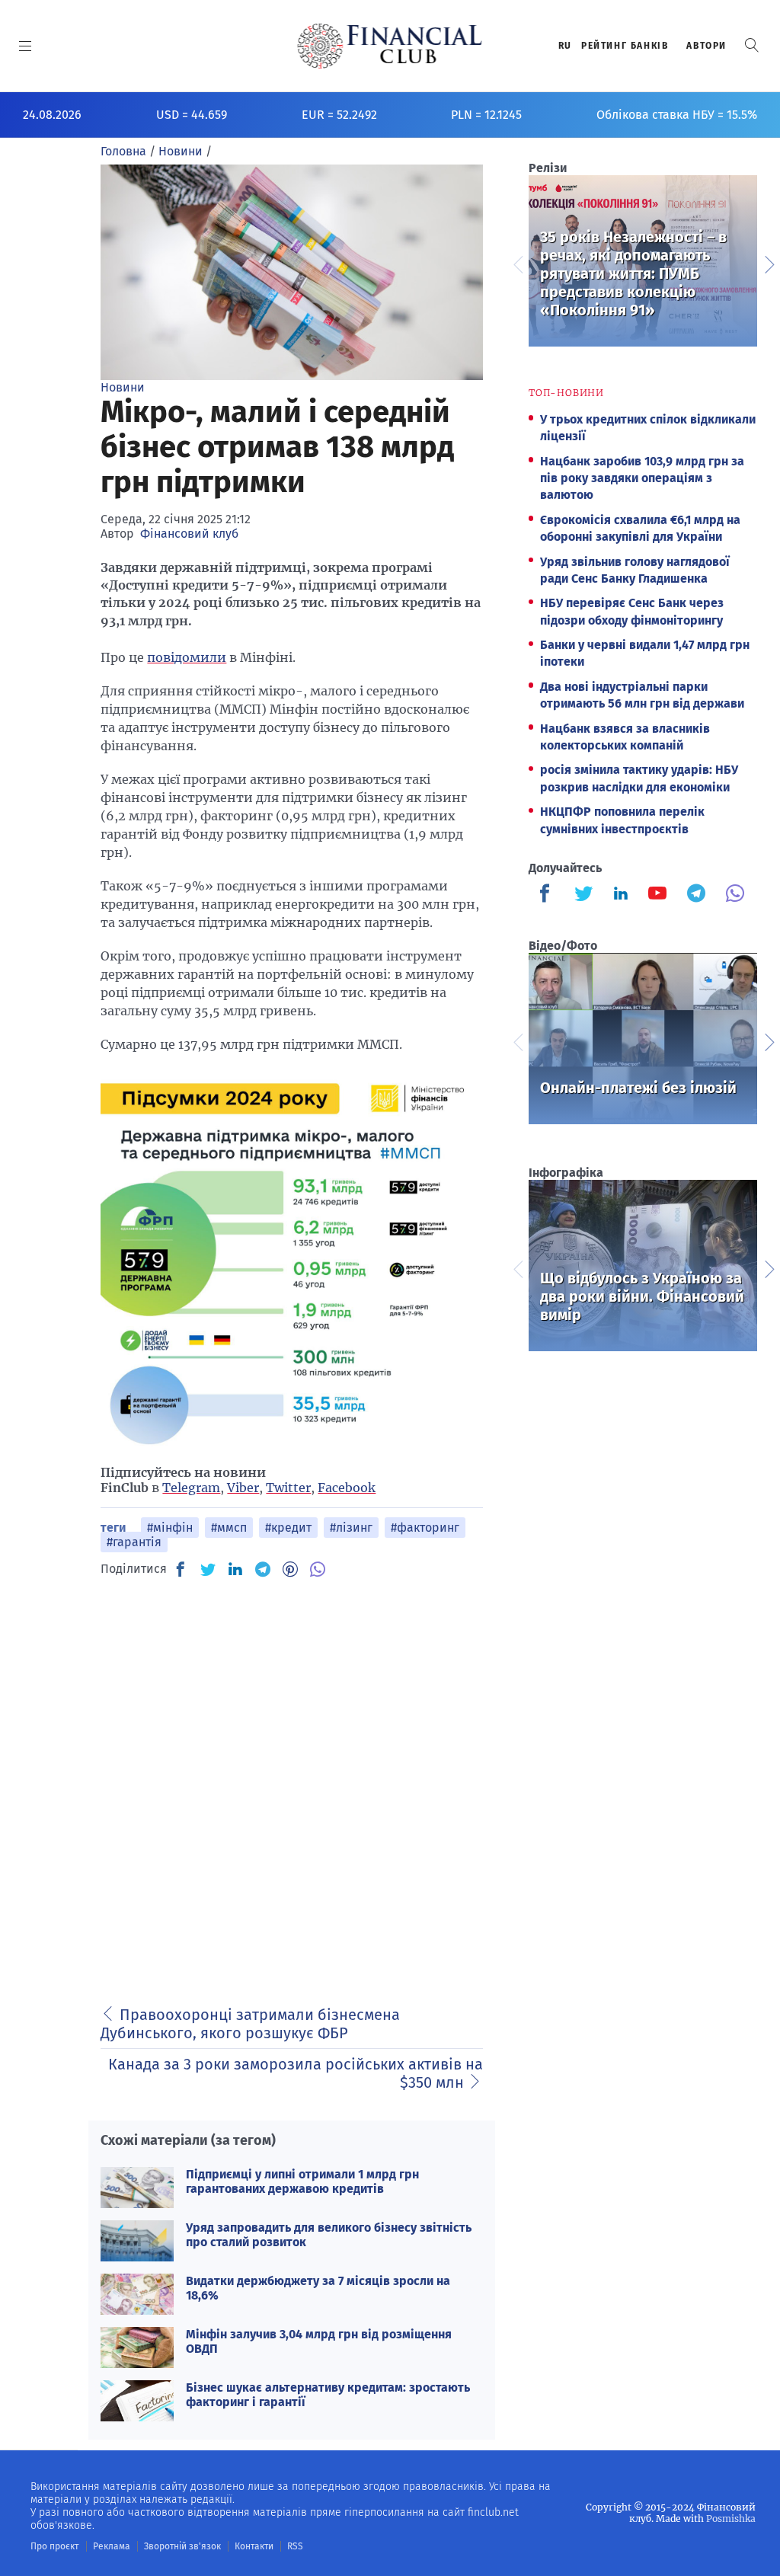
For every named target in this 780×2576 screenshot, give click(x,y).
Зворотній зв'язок (182, 2546)
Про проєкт (54, 2546)
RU (565, 46)
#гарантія (134, 1542)
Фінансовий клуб (189, 534)
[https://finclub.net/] (390, 46)
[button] (752, 45)
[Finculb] (548, 895)
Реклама (112, 2546)
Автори (706, 46)
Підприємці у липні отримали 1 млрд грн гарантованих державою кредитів (302, 2181)
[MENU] (26, 46)
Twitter (288, 1488)
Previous (517, 263)
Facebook (347, 1488)
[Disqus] (292, 1782)
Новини (123, 387)
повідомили (187, 657)
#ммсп (229, 1528)
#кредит (288, 1528)
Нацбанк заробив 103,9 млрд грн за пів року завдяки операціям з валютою (642, 478)
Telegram (191, 1488)
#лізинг (351, 1528)
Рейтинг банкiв (625, 46)
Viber (243, 1488)
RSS (295, 2546)
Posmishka (731, 2518)
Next (769, 263)
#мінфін (170, 1528)
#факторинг (425, 1528)
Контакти (254, 2546)
